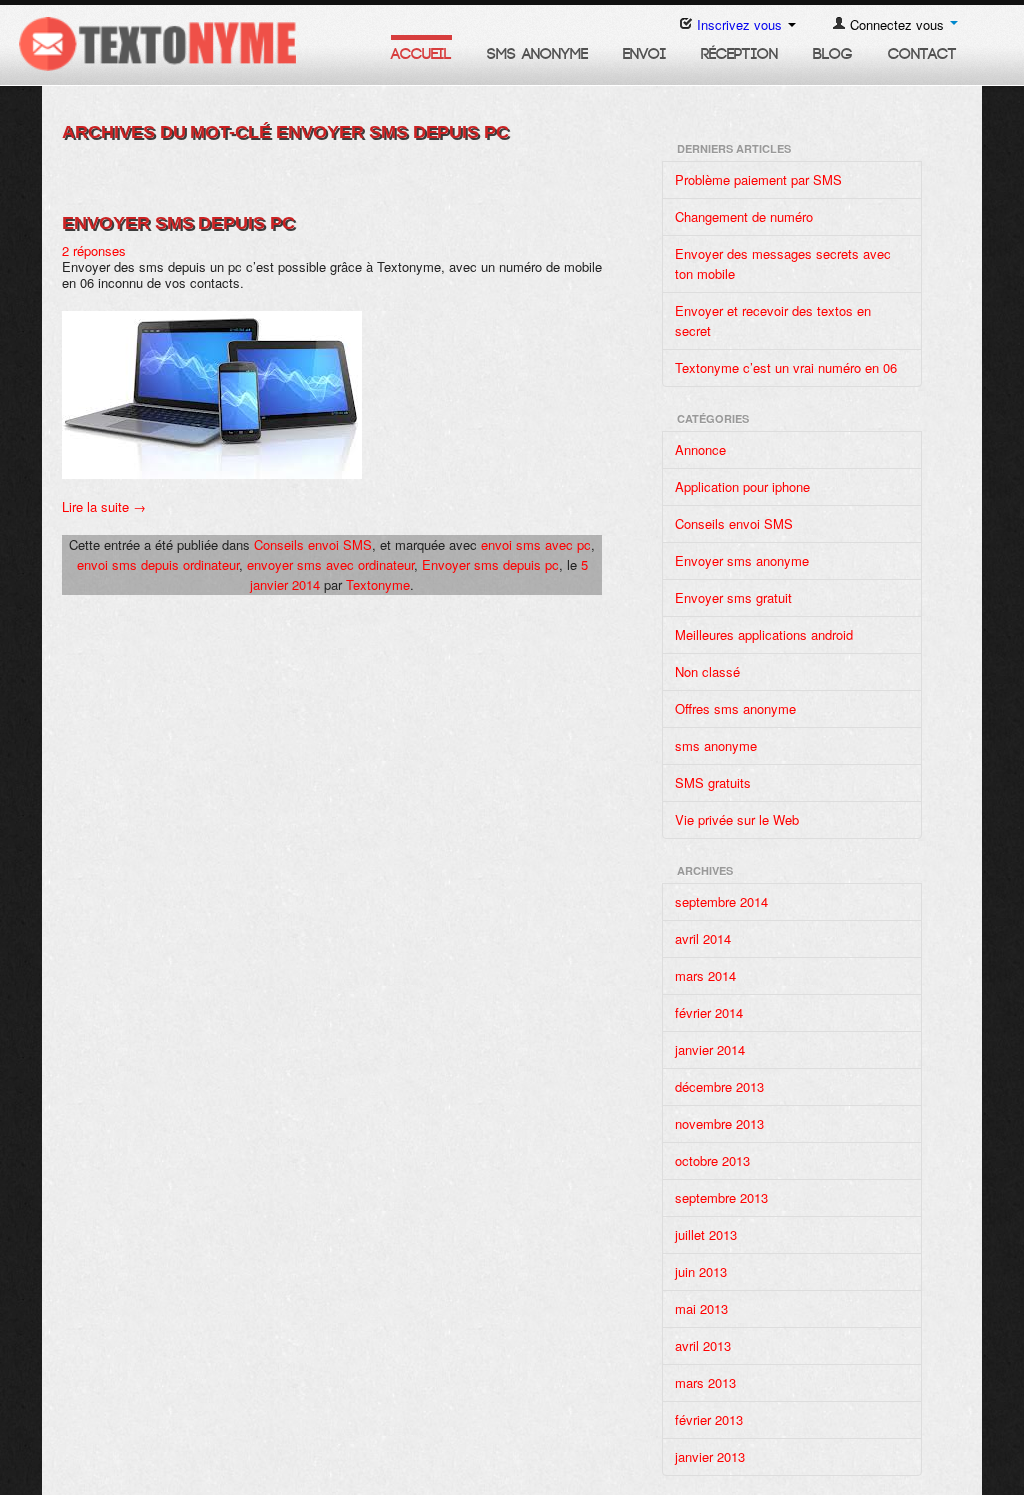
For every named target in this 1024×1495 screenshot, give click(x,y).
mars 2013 (705, 1382)
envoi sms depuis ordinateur (158, 564)
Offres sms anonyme (735, 708)
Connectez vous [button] (897, 24)
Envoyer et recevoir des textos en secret (773, 320)
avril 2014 (703, 938)
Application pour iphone (742, 486)
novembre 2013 (719, 1123)
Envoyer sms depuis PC (178, 223)
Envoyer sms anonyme (742, 560)
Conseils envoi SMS (313, 544)
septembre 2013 (721, 1197)
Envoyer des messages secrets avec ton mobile (783, 263)
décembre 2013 (719, 1086)
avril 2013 (703, 1345)
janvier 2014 (710, 1049)
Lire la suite (104, 506)
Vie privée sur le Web (737, 819)
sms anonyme (716, 745)
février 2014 (709, 1012)
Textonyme (378, 584)
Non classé (707, 671)
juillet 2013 (706, 1234)
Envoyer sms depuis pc (490, 564)
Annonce (700, 449)
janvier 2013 (710, 1456)
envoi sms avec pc (536, 544)
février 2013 (709, 1419)
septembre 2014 (721, 901)
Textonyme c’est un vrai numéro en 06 (786, 367)
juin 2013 (701, 1271)
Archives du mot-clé (285, 132)
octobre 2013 (712, 1160)
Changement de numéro (744, 216)
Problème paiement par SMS (758, 179)
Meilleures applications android (764, 634)
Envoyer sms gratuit (733, 597)
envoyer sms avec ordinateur (330, 564)
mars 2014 (705, 975)
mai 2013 (701, 1308)
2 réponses (94, 250)
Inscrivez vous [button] (739, 24)
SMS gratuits (713, 782)
